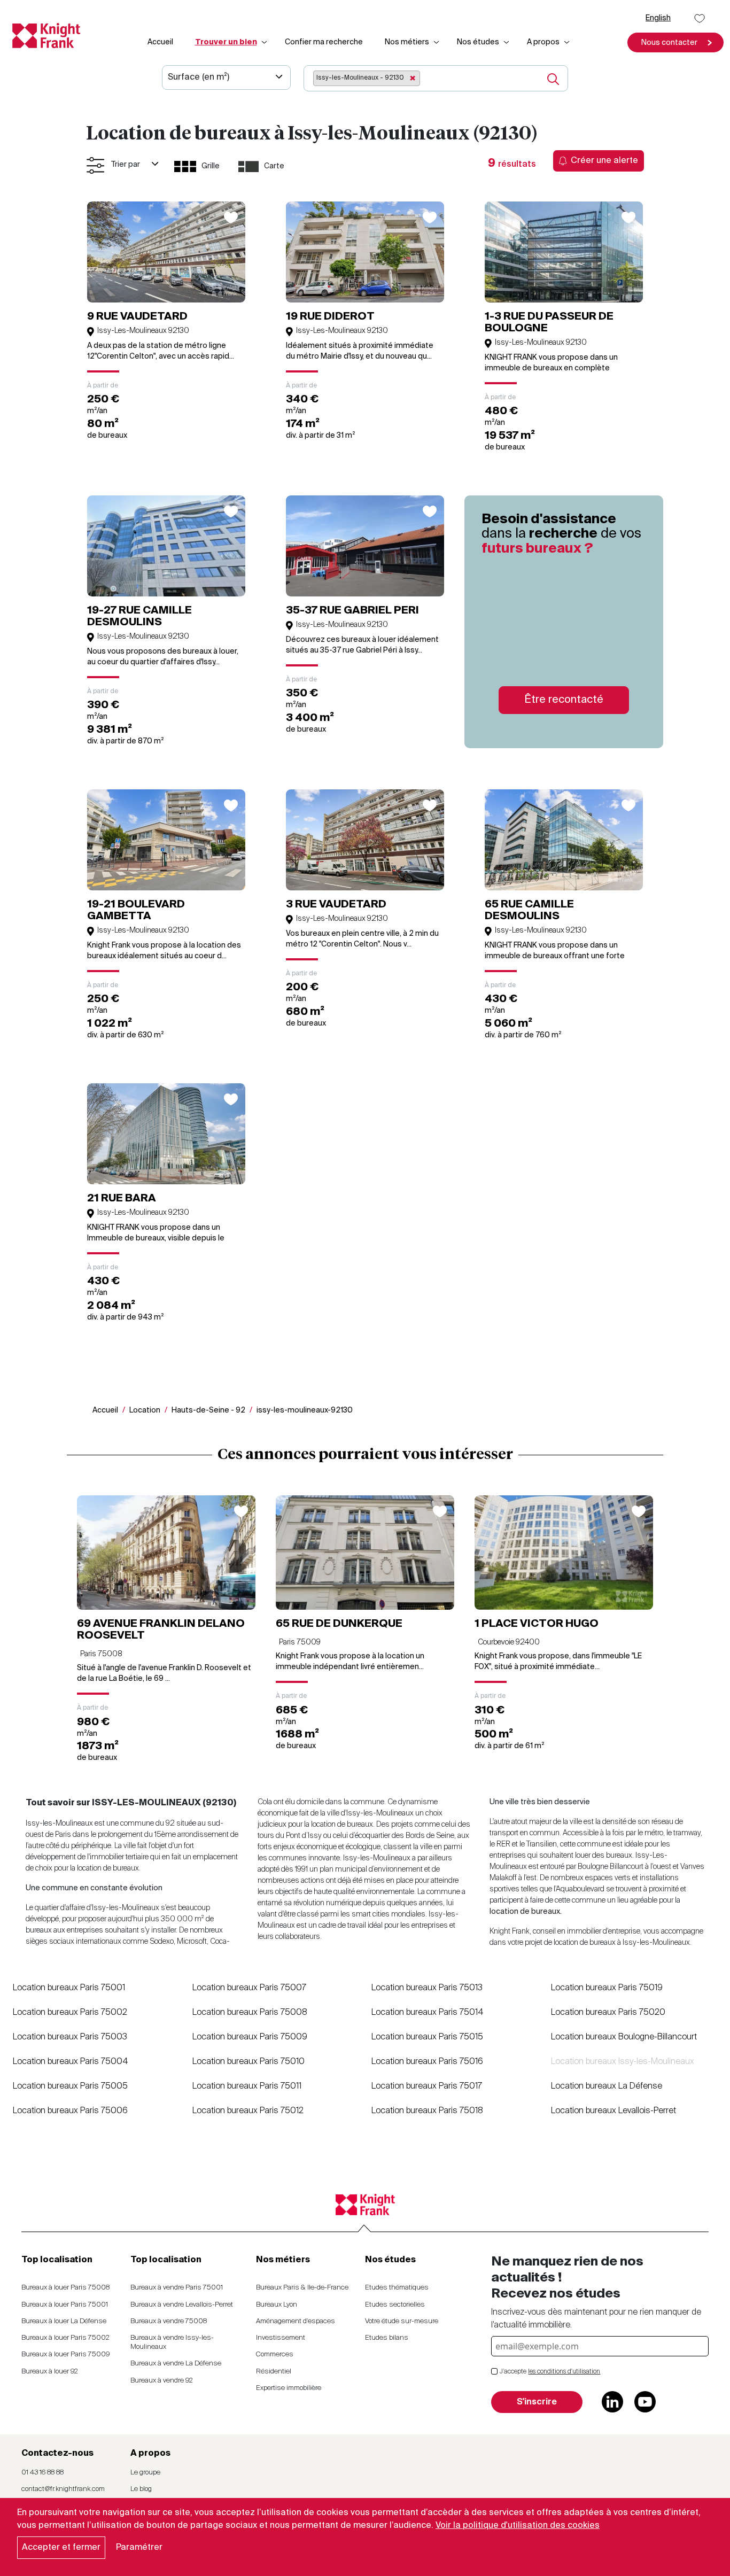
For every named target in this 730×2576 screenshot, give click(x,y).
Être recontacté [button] (564, 700)
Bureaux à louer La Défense (64, 2321)
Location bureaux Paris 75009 (250, 2037)
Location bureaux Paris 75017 (427, 2086)
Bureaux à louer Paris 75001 (65, 2305)
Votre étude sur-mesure (402, 2321)
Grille (211, 166)
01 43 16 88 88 (42, 2473)
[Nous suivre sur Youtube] (645, 2402)
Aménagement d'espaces (296, 2321)
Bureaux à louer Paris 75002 (65, 2338)
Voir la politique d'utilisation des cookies (518, 2526)
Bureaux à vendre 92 (162, 2381)
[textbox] (426, 77)
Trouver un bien (226, 42)
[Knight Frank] (42, 36)
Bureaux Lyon (277, 2305)
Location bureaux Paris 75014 (428, 2013)
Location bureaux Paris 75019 (607, 1988)
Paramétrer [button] (139, 2548)
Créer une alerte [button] (604, 161)
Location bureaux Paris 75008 (250, 2013)
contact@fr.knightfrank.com (63, 2489)
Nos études (478, 42)
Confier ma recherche (324, 42)
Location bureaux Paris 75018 (427, 2111)
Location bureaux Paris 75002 (70, 2013)
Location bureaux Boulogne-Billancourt (624, 2037)
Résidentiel (274, 2372)
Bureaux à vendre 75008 (169, 2321)
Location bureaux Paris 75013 (427, 1988)
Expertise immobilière (289, 2388)
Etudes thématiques (397, 2288)
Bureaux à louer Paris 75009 (65, 2354)
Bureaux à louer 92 (50, 2372)
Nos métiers (407, 42)
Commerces (275, 2354)
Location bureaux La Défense (607, 2086)
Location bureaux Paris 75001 (69, 1988)
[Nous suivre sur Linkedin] (612, 2402)
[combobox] (421, 79)
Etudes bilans (387, 2338)
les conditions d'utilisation (564, 2372)
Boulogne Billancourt (611, 1867)
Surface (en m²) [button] (199, 77)
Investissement (281, 2338)
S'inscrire (537, 2402)
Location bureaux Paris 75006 (70, 2111)
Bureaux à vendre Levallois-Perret (182, 2305)
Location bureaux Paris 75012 (248, 2111)
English (658, 18)
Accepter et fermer (61, 2548)
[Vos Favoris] (700, 18)
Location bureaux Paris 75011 (247, 2086)
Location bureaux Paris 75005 (70, 2086)
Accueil (160, 42)
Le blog (141, 2489)
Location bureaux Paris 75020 (608, 2013)
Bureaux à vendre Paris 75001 (177, 2288)
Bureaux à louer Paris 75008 (65, 2288)
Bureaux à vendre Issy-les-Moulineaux (172, 2342)
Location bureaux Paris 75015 (427, 2037)
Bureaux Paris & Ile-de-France (302, 2288)
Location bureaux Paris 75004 (71, 2062)
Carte (274, 166)
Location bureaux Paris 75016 (427, 2062)
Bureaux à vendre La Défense (176, 2364)
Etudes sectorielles (395, 2305)
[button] (675, 42)
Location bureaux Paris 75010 (248, 2062)
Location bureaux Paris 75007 (249, 1988)
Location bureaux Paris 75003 (70, 2037)
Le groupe (145, 2473)
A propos (543, 42)
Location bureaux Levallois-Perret (613, 2111)
